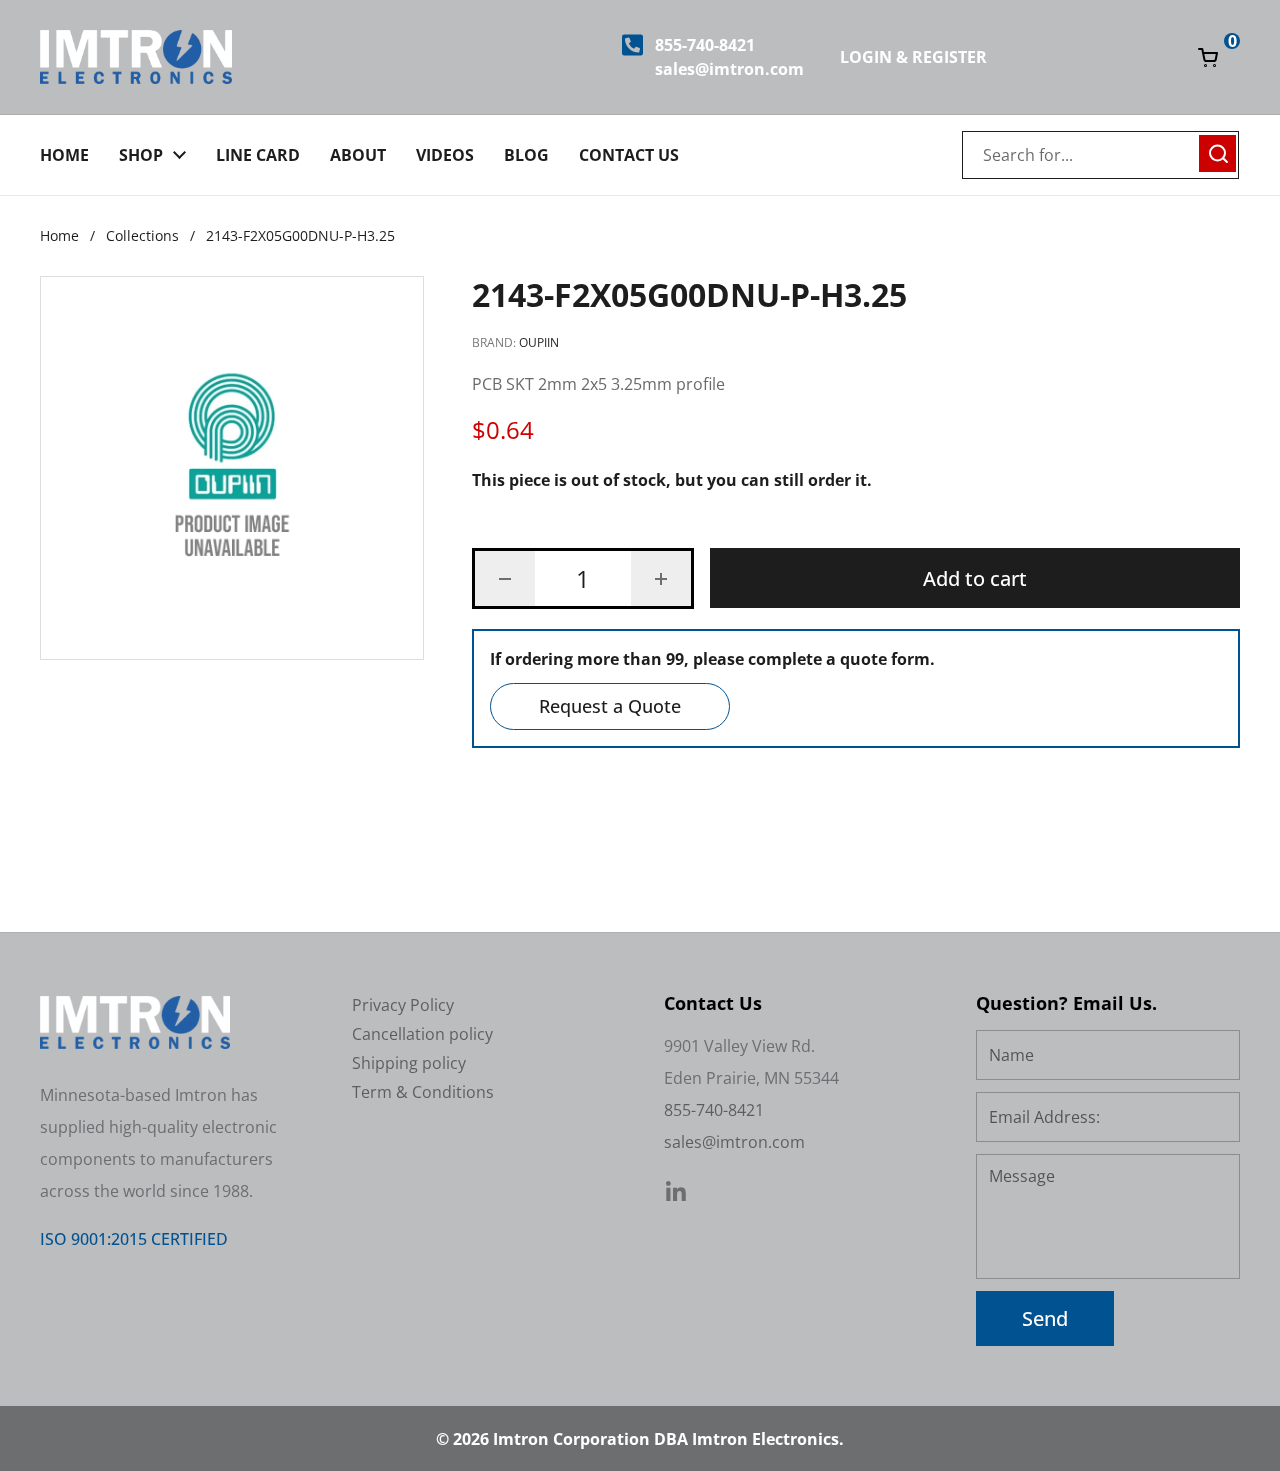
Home (59, 235)
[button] (505, 578)
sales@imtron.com (729, 69)
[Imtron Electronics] (136, 57)
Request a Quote (610, 706)
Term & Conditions (423, 1092)
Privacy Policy (403, 1005)
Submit (1218, 151)
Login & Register (913, 57)
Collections (142, 235)
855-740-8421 (705, 45)
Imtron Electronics (765, 1439)
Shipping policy (409, 1063)
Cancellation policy (422, 1034)
